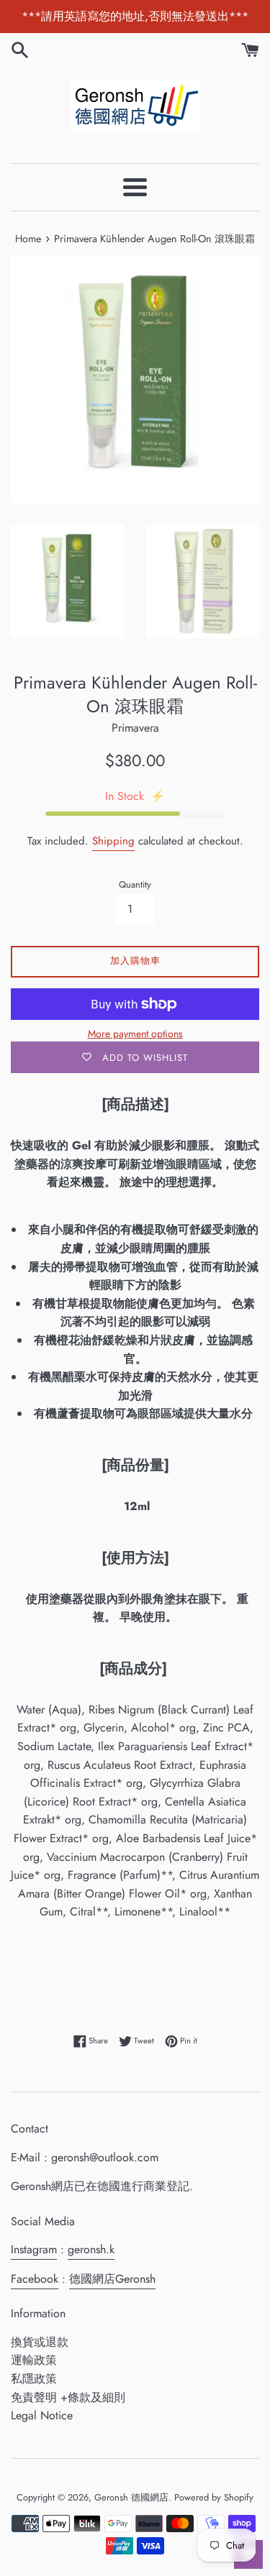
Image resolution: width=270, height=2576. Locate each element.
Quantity (135, 884)
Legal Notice (42, 2415)
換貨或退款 (40, 2342)
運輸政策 (34, 2360)
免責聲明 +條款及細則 (68, 2397)
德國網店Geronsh (112, 2279)
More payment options (135, 1034)
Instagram (34, 2249)
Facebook (35, 2279)
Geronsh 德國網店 (131, 2497)
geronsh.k (91, 2249)
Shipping (113, 841)
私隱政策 (34, 2379)
